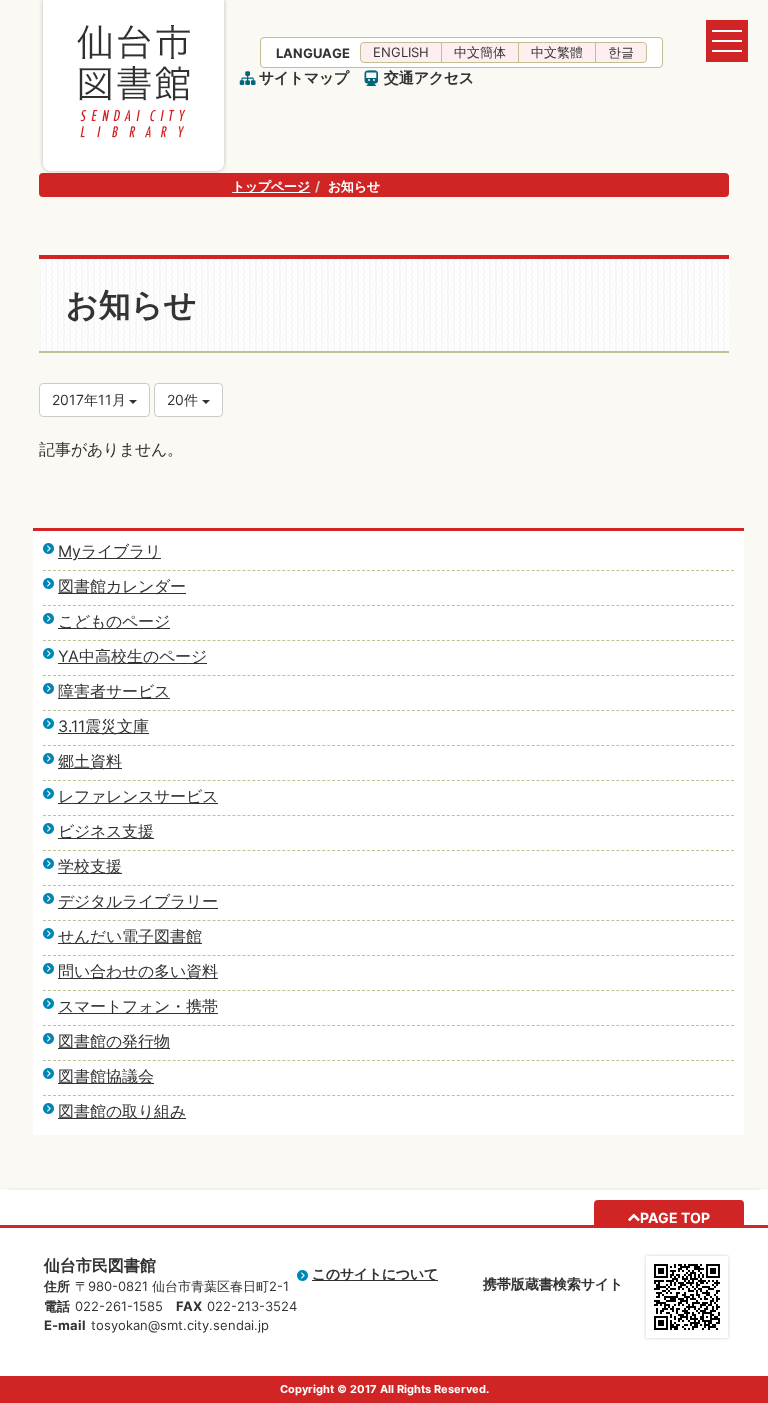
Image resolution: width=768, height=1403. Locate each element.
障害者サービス (114, 691)
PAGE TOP (675, 1217)
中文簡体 (480, 52)
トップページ (271, 186)
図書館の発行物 (114, 1041)
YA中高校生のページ (132, 656)
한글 (621, 52)
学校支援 (90, 866)
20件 (184, 399)
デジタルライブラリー (138, 901)
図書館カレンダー (122, 586)
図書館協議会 (106, 1076)
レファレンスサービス (138, 796)
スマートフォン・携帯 (138, 1006)
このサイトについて (375, 1273)
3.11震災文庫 (103, 726)
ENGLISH (401, 52)
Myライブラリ (109, 551)
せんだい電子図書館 (130, 936)
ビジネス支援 (106, 831)
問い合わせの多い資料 (138, 971)
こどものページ (114, 621)
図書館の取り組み (122, 1111)
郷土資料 (90, 761)
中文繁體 (557, 52)
